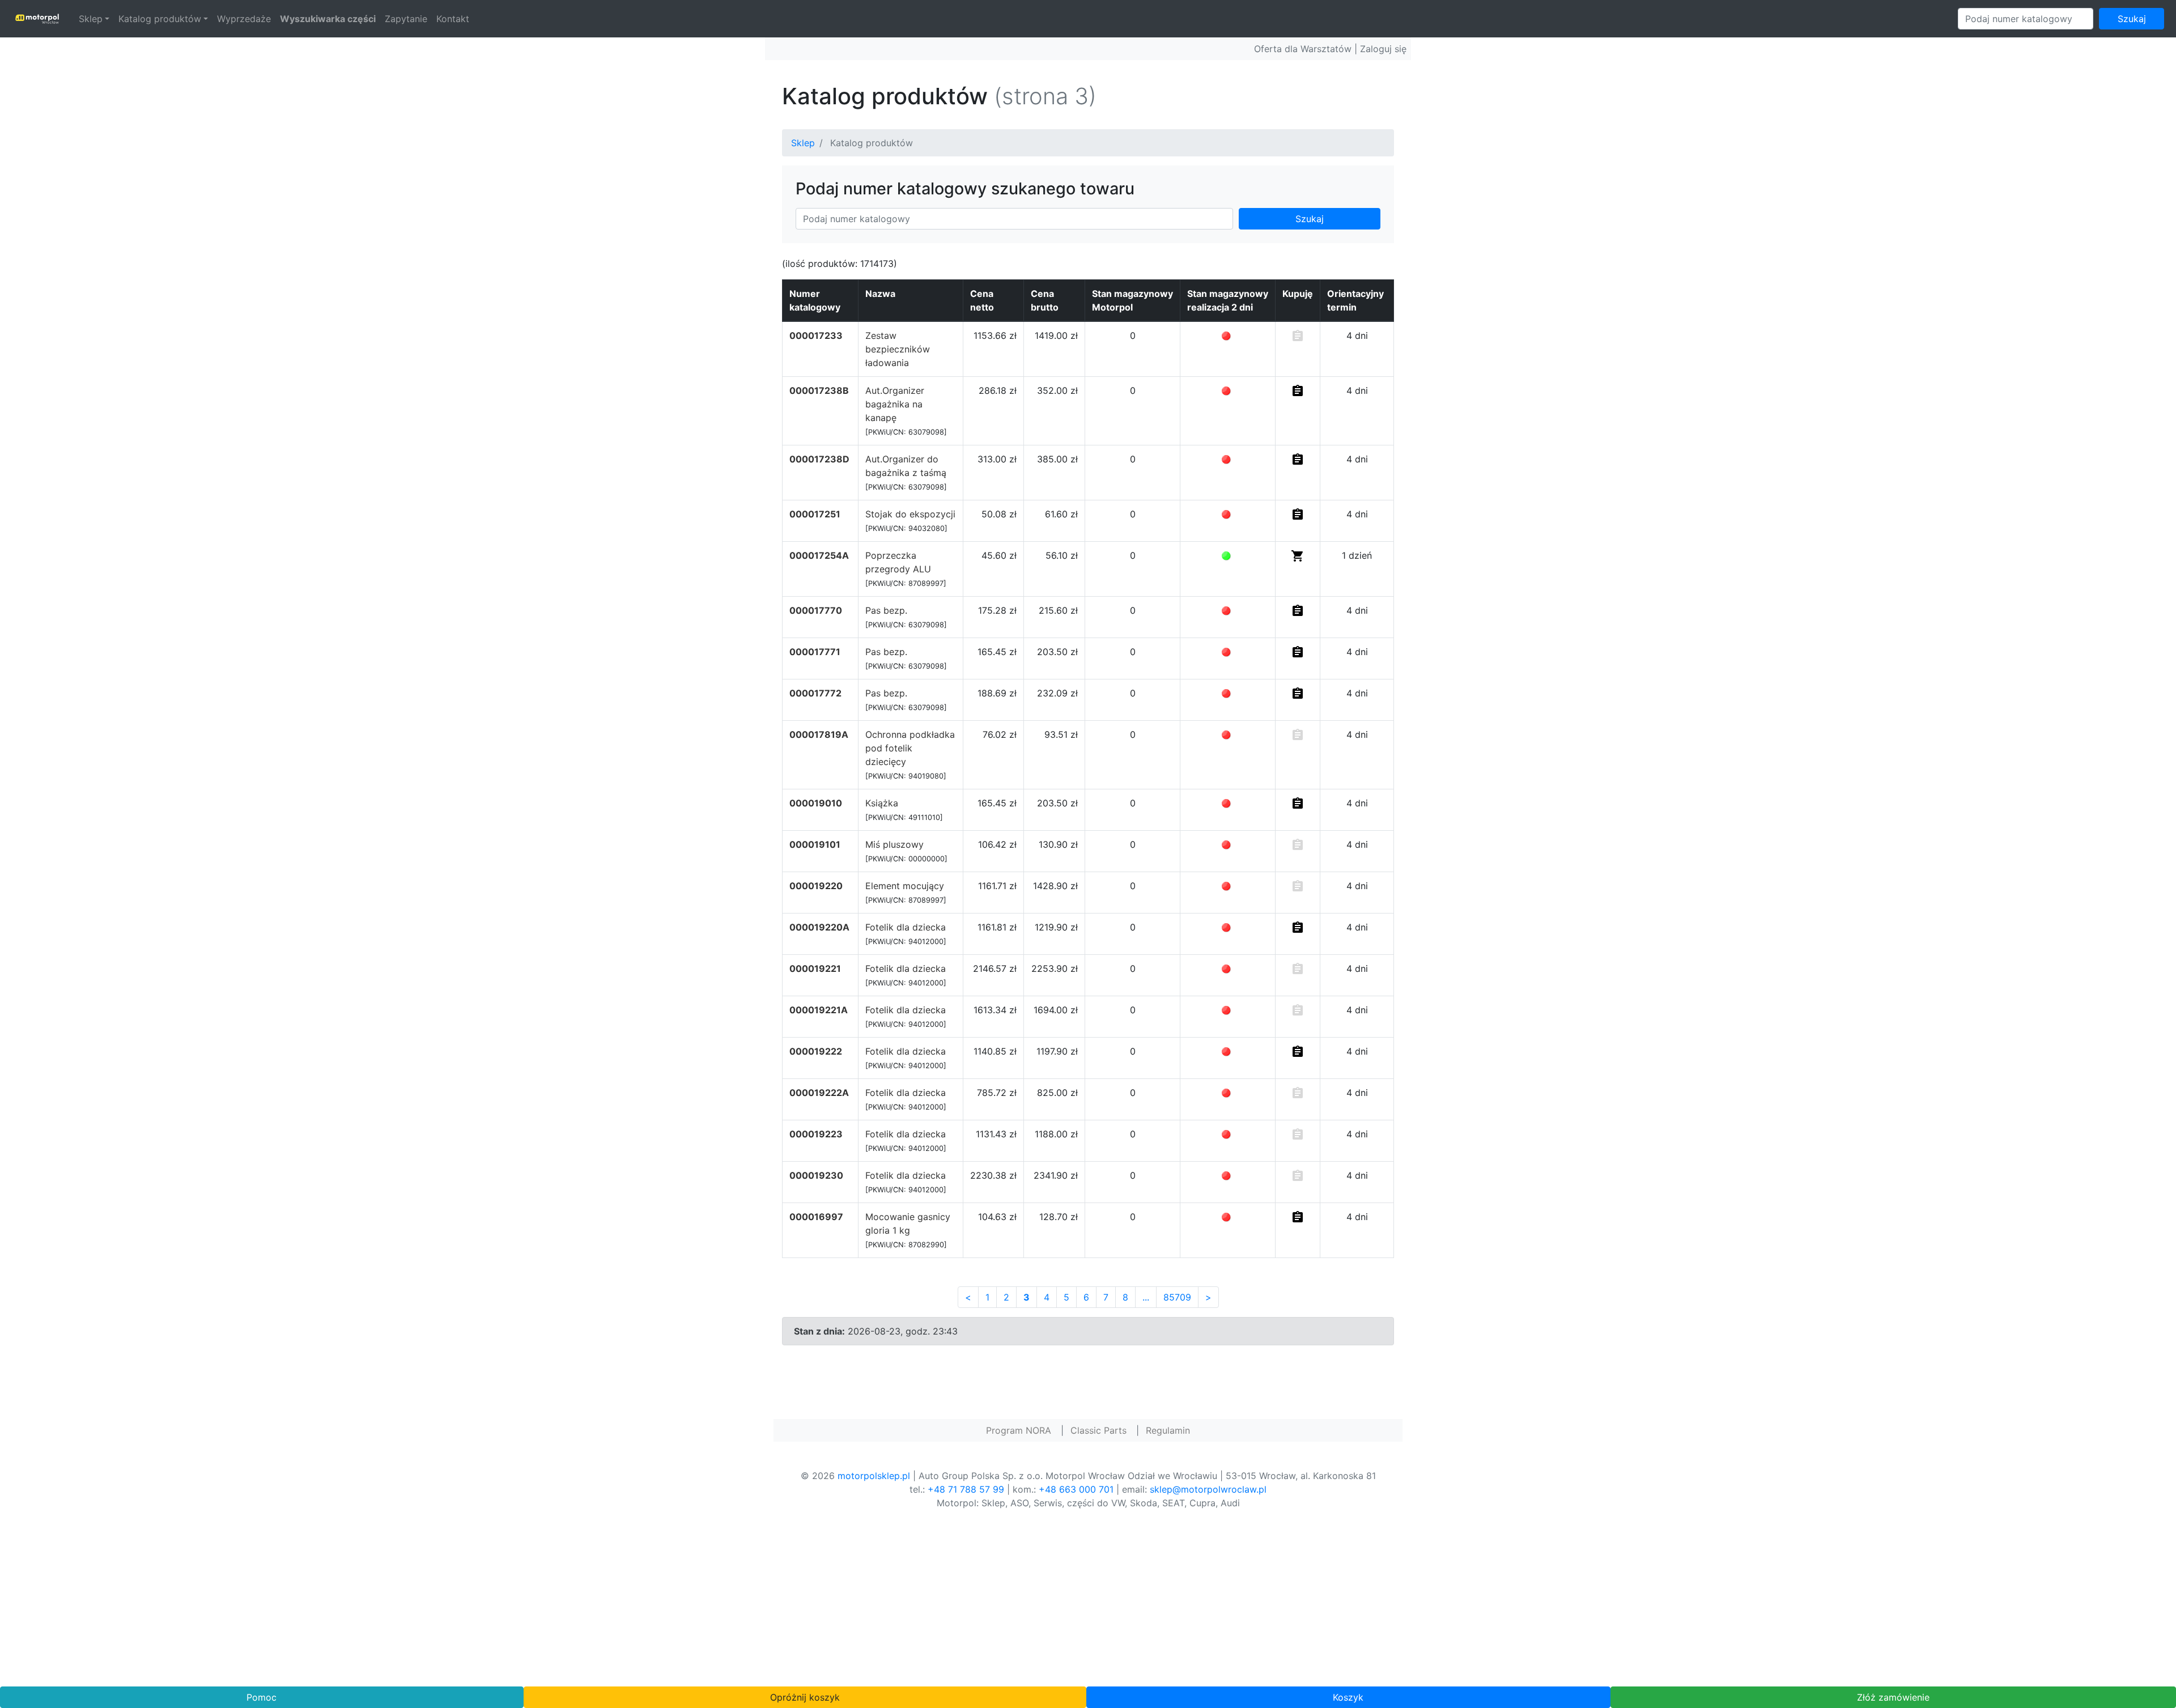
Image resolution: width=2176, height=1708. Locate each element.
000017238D (819, 459)
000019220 (816, 886)
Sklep (91, 19)
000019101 (815, 844)
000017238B (819, 390)
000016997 (816, 1217)
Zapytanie (406, 19)
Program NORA (1019, 1430)
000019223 (816, 1134)
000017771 (815, 652)
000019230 (816, 1175)
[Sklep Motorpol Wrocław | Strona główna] (37, 19)
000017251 (815, 514)
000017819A (819, 734)
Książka (882, 803)
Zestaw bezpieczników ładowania (898, 349)
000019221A (819, 1010)
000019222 (816, 1051)
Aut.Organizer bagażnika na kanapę (895, 404)
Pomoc (262, 1697)
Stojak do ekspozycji (910, 514)
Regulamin (1168, 1430)
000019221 (815, 968)
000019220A (819, 927)
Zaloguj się (1383, 49)
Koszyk (1348, 1697)
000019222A (819, 1093)
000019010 (816, 803)
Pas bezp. (886, 610)
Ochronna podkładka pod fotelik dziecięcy (910, 748)
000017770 (816, 610)
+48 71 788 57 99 (966, 1489)
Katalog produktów (160, 19)
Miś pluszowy (894, 844)
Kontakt (453, 19)
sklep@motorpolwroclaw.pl (1208, 1489)
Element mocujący (905, 886)
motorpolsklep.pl (874, 1476)
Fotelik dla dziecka (906, 927)
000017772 (815, 693)
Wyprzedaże (244, 19)
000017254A (819, 555)
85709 (1177, 1297)
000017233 (816, 335)
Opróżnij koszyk (805, 1697)
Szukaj (2132, 19)
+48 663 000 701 (1076, 1489)
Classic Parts (1098, 1430)
